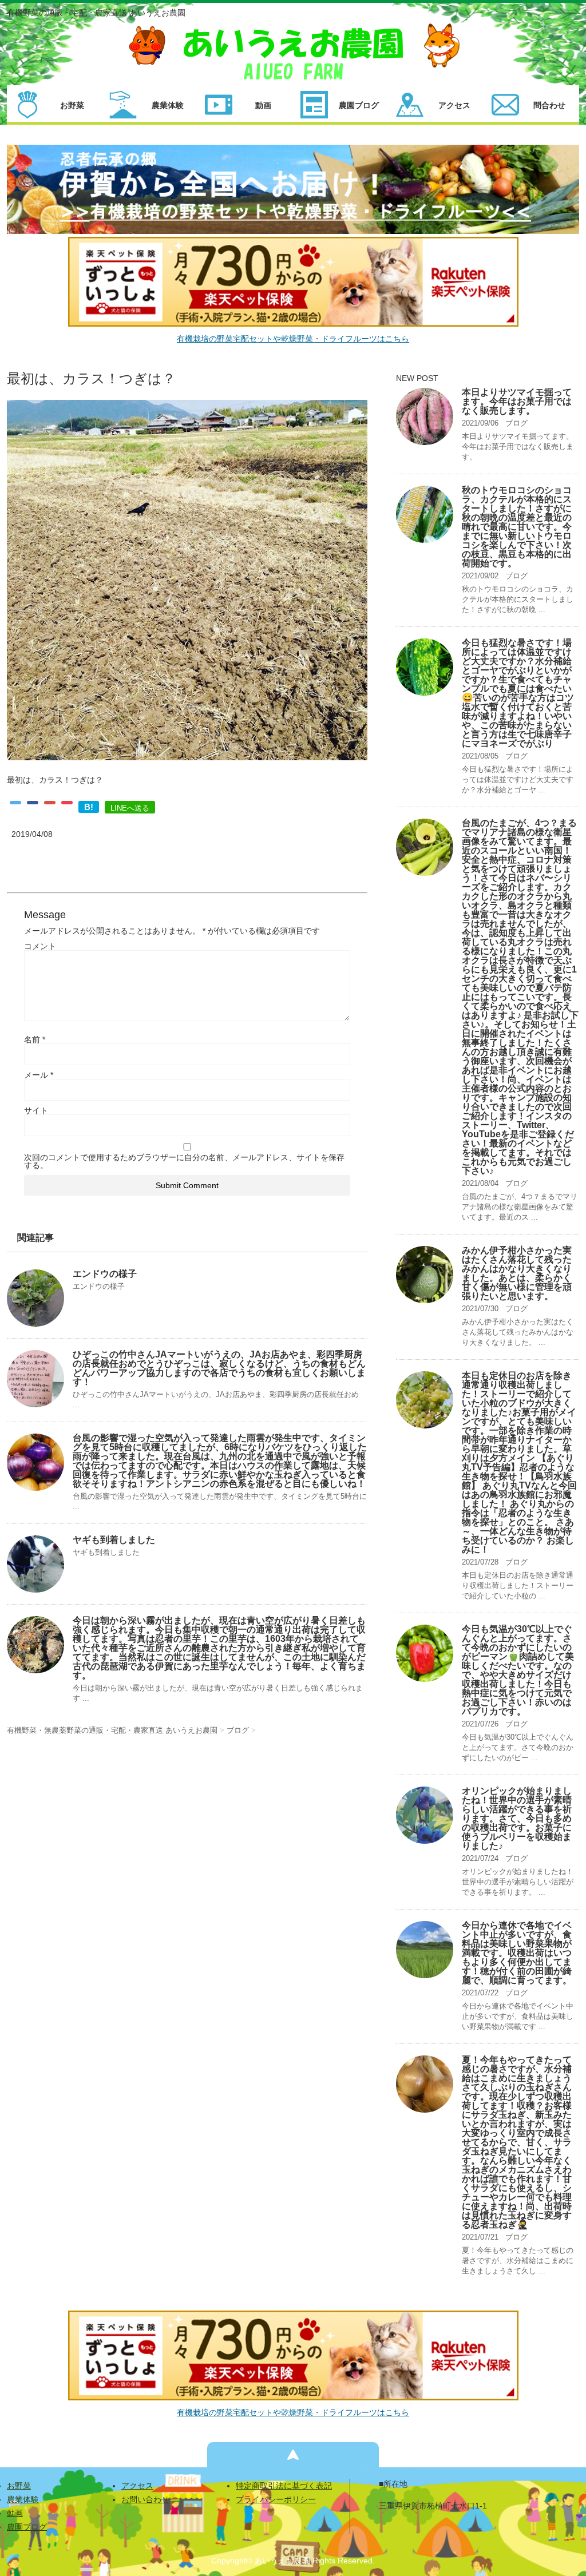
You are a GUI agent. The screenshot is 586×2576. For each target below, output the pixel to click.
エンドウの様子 (105, 1274)
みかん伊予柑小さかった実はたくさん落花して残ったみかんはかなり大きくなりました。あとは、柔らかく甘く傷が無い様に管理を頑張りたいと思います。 (517, 1273)
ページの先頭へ (293, 2455)
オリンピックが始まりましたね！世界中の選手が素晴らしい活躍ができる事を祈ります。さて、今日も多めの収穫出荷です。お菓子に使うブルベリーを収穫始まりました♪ (517, 1818)
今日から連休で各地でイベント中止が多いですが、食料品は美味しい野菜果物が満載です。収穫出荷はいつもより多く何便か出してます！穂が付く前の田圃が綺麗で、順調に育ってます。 (517, 1953)
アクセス (137, 2486)
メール (39, 1075)
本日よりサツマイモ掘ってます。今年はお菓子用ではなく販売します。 (517, 401)
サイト (36, 1110)
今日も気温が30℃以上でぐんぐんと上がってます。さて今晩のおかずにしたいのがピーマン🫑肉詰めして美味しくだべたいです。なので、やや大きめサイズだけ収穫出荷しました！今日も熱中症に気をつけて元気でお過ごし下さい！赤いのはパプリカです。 (518, 1670)
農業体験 (23, 2499)
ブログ (516, 423)
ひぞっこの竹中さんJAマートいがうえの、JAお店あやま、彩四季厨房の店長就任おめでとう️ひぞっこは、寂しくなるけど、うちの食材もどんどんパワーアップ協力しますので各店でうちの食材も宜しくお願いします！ (219, 1368)
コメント (40, 946)
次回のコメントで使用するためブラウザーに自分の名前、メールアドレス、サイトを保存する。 (184, 1161)
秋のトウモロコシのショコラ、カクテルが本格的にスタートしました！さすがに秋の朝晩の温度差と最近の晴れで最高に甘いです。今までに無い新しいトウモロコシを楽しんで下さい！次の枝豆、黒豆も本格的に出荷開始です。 (517, 527)
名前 (35, 1039)
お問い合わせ (145, 2499)
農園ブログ (27, 2527)
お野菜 (19, 2486)
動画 (15, 2513)
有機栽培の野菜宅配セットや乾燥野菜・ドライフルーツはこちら (293, 339)
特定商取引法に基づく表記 (284, 2486)
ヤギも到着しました (114, 1540)
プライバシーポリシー (276, 2499)
